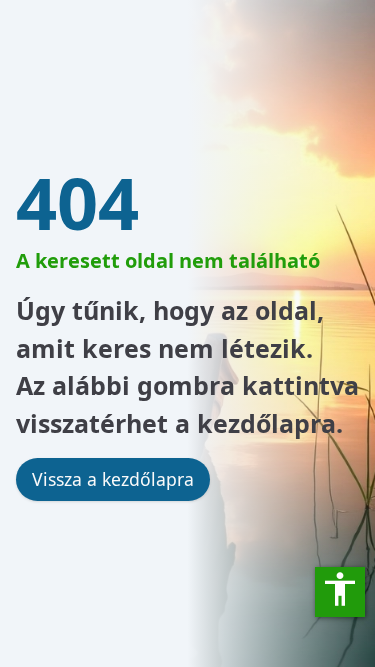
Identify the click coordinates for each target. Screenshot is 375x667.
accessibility (340, 589)
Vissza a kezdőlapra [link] (113, 479)
